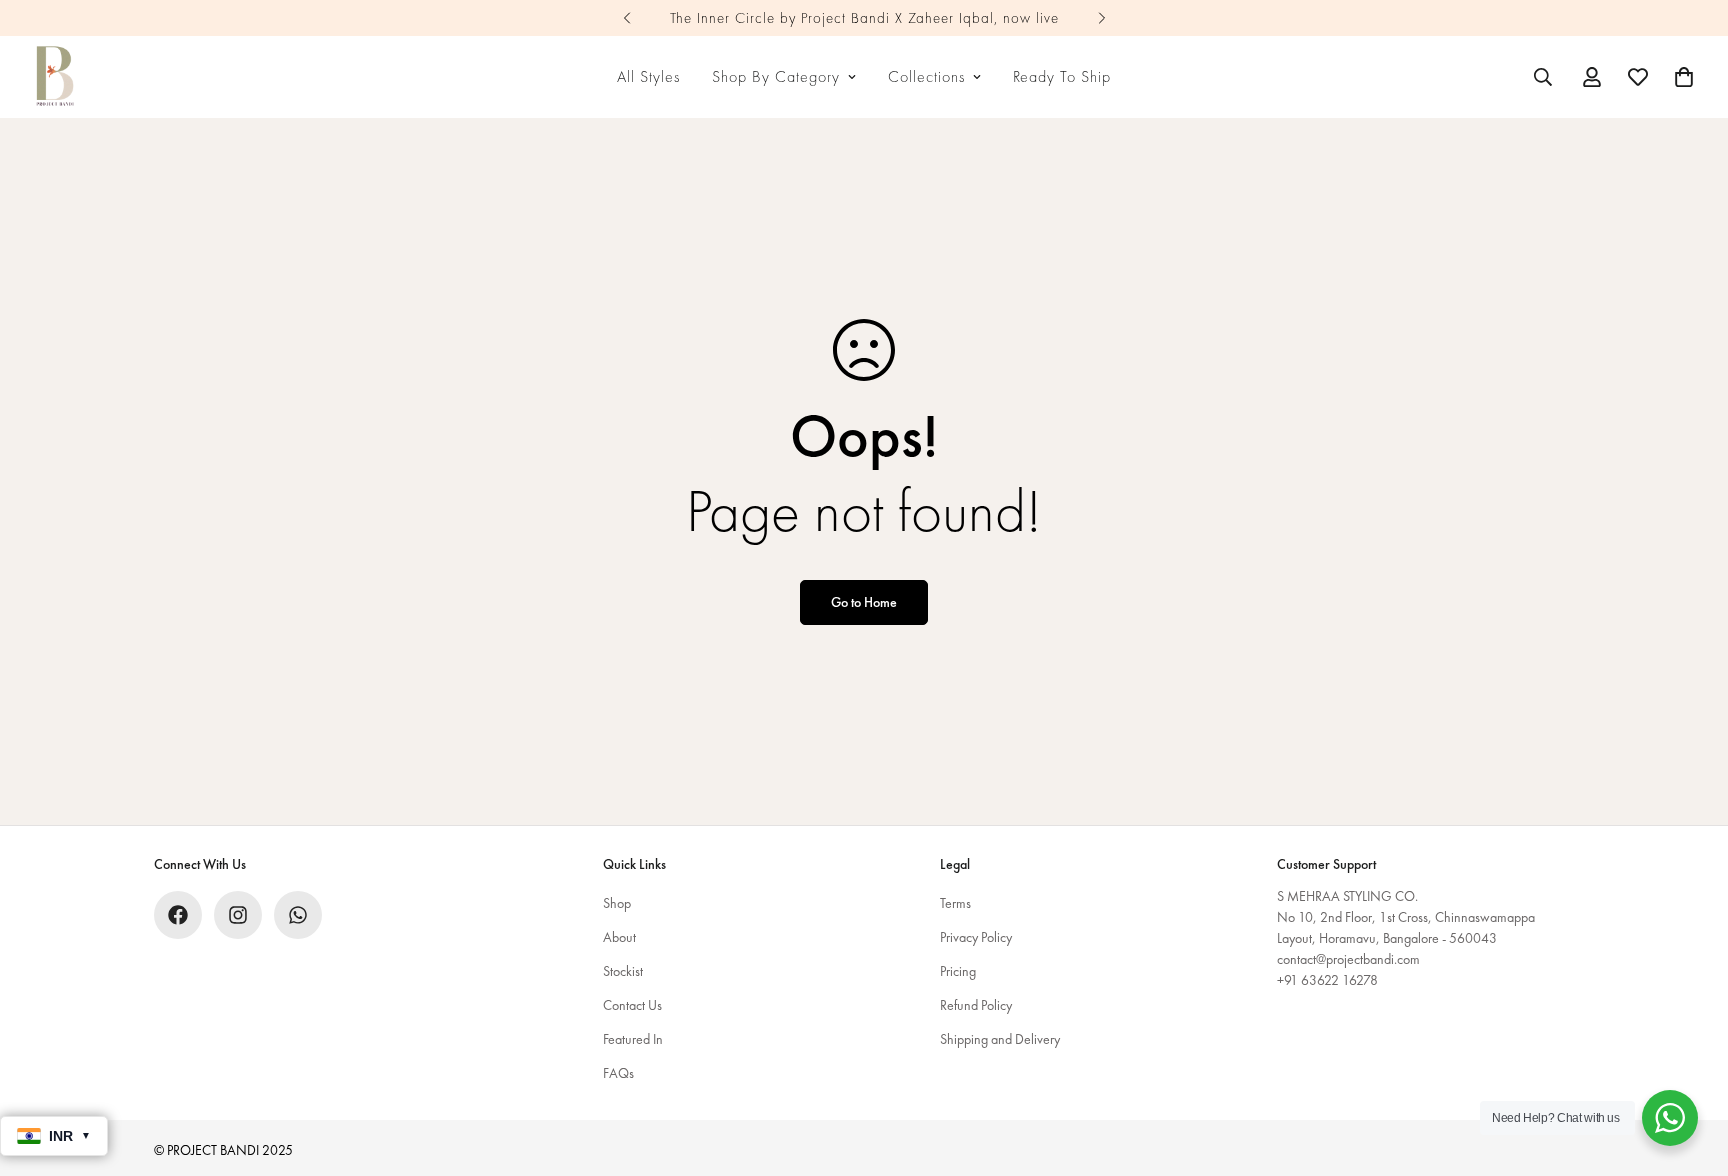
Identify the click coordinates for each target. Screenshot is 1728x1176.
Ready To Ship (1062, 76)
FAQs (618, 1073)
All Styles (648, 76)
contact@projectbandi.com (1348, 959)
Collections (926, 76)
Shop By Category (776, 76)
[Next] (1101, 18)
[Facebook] (178, 915)
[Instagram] (238, 915)
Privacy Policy (976, 937)
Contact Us (632, 1005)
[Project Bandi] (55, 77)
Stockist (623, 971)
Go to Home (864, 602)
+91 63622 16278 (1327, 980)
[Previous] (626, 18)
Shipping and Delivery (1000, 1039)
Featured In (633, 1039)
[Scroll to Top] (1689, 1067)
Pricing (958, 971)
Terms (955, 903)
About (619, 937)
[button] (1684, 77)
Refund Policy (976, 1005)
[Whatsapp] (298, 915)
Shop (617, 903)
